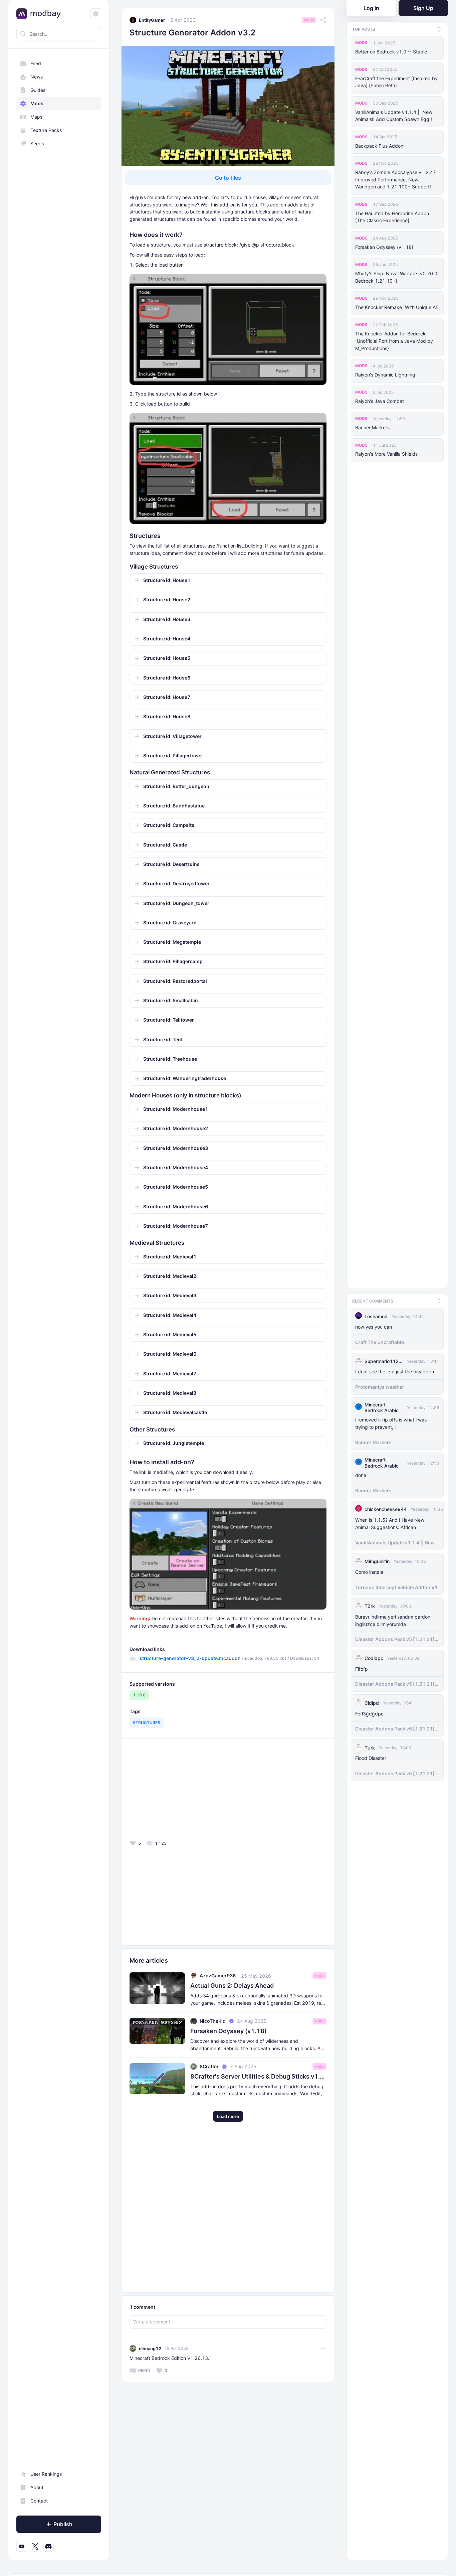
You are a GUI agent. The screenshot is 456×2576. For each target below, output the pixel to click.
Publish (63, 2524)
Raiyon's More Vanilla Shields (386, 454)
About (37, 2487)
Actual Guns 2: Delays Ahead (232, 1986)
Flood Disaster (371, 1757)
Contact (39, 2501)
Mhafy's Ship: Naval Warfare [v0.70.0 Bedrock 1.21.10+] (396, 277)
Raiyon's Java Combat (380, 401)
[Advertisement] (178, 1791)
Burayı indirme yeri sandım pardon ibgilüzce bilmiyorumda (393, 1619)
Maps (36, 117)
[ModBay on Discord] (48, 2546)
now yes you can (374, 1326)
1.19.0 (139, 1695)
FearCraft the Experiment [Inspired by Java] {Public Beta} (396, 82)
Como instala (369, 1571)
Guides (38, 90)
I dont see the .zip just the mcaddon (395, 1371)
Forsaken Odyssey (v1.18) (384, 247)
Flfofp (362, 1668)
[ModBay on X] (35, 2546)
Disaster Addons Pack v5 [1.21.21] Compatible (395, 1639)
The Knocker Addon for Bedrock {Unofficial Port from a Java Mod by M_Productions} (394, 341)
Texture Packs (46, 130)
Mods (37, 103)
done (361, 1474)
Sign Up (423, 8)
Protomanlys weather (380, 1386)
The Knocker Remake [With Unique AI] (397, 307)
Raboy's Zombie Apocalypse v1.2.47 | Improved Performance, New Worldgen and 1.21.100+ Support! (397, 180)
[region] (59, 1305)
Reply (144, 2370)
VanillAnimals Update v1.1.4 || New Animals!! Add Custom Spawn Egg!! (394, 116)
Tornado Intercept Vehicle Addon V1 (396, 1586)
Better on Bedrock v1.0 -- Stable (391, 52)
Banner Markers (372, 427)
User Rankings (46, 2474)
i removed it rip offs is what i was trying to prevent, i (391, 1423)
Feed (36, 63)
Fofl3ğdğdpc (369, 1713)
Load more (228, 2116)
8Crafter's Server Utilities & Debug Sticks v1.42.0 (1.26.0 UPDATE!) (258, 2076)
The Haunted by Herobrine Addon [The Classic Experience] (392, 217)
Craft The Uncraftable (380, 1341)
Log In (371, 8)
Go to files (228, 178)
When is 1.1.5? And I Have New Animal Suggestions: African (390, 1523)
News (37, 77)
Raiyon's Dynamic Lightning (385, 375)
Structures (147, 1723)
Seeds (37, 143)
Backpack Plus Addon (379, 146)
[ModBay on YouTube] (22, 2546)
